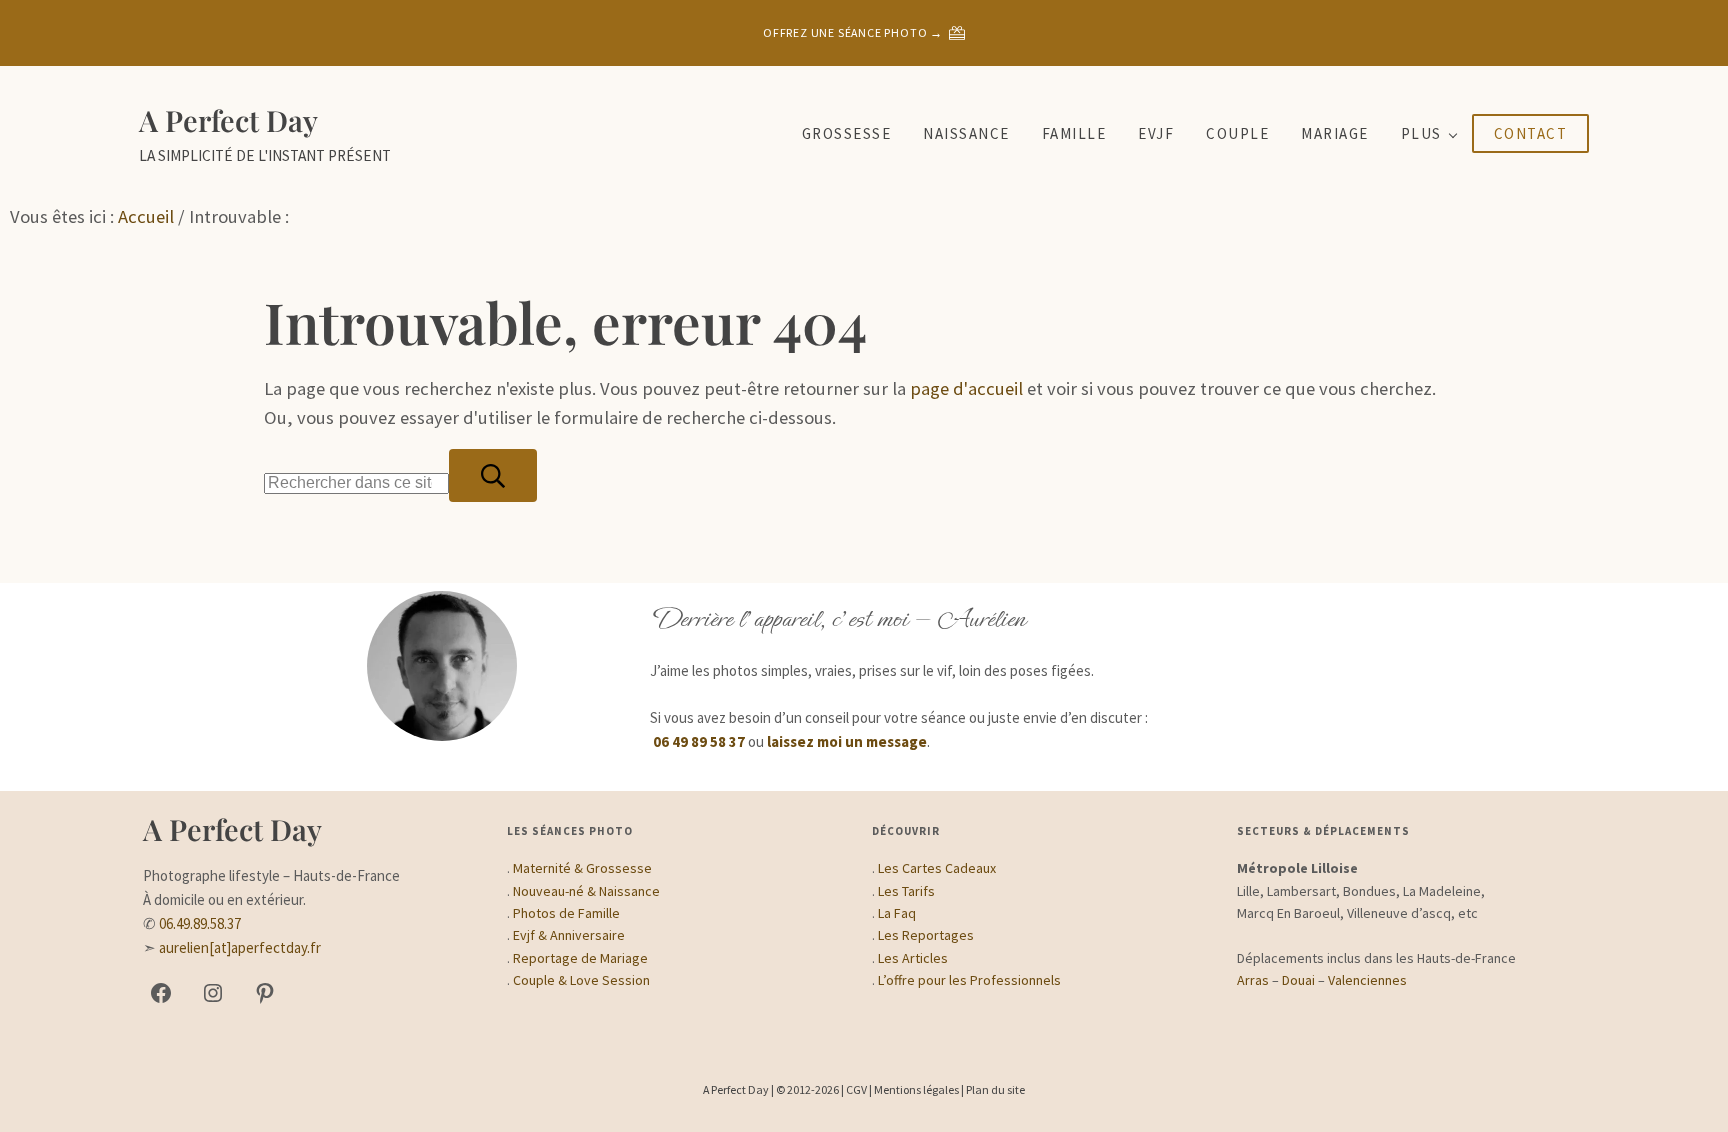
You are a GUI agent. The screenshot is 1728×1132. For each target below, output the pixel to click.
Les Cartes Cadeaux (937, 868)
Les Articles (913, 958)
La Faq (897, 913)
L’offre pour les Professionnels (969, 980)
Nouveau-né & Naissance (586, 891)
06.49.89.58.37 (200, 923)
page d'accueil (966, 388)
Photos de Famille (566, 913)
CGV (856, 1089)
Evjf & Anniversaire (569, 935)
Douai (1298, 980)
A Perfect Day (228, 120)
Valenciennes (1367, 980)
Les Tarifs (906, 891)
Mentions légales (916, 1089)
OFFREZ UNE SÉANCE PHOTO (845, 32)
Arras (1253, 980)
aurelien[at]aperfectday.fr (240, 947)
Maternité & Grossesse (582, 868)
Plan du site (995, 1089)
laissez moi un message (847, 741)
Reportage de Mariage (580, 958)
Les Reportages (926, 935)
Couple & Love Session (581, 980)
